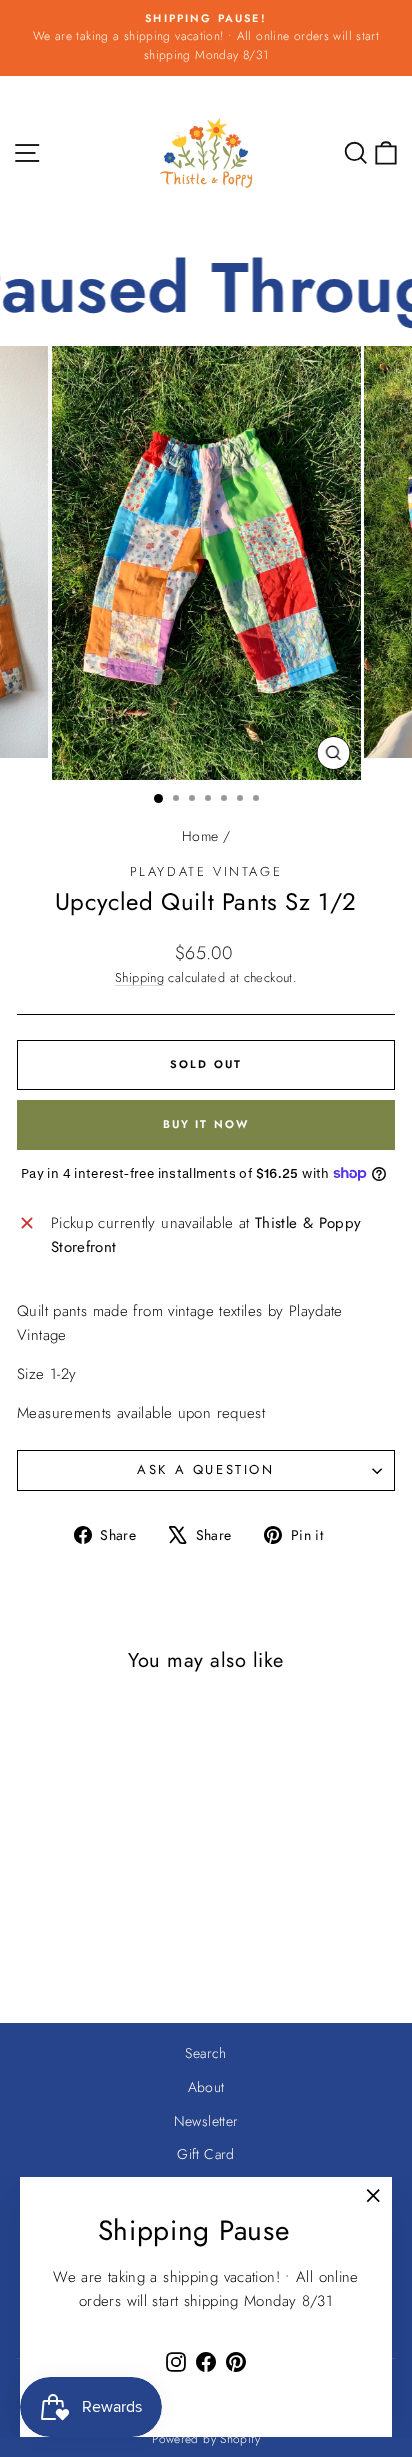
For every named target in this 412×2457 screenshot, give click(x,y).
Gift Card (205, 2154)
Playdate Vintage (206, 871)
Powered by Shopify (206, 2439)
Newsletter (206, 2121)
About (206, 2087)
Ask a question (205, 1469)
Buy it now (206, 1124)
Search (205, 2053)
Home (200, 836)
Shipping (139, 977)
